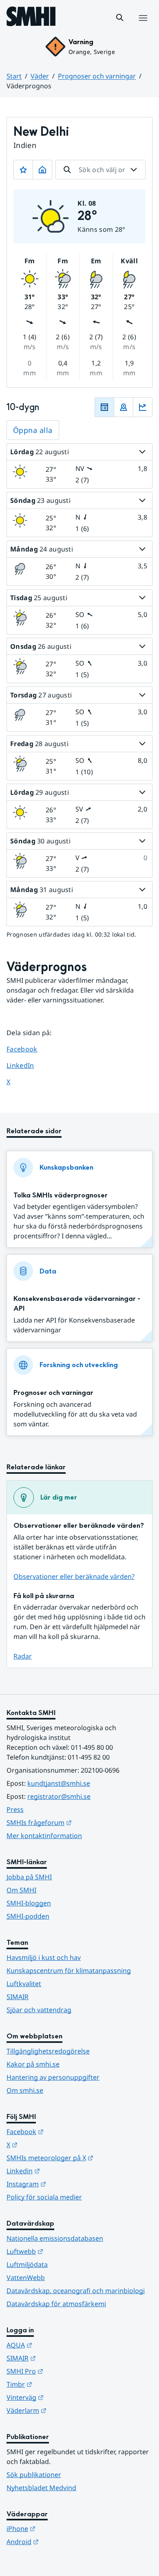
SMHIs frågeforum (79, 1822)
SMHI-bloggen (29, 1903)
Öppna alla (33, 430)
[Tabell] (104, 407)
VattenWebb (26, 2278)
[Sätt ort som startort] (42, 170)
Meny (143, 27)
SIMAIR (18, 1997)
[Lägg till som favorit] (23, 170)
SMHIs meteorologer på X (79, 2158)
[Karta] (124, 407)
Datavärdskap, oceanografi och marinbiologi (76, 2291)
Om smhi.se (25, 2090)
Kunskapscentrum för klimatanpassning (69, 1971)
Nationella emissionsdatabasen (55, 2238)
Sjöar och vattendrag (39, 2010)
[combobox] (100, 170)
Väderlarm (66, 2410)
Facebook (28, 1049)
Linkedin (63, 2171)
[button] (120, 18)
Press (15, 1809)
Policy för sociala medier (44, 2197)
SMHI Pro (65, 2371)
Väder (40, 76)
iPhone (61, 2528)
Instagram (66, 2184)
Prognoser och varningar (97, 76)
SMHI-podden (28, 1916)
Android (63, 2541)
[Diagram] (143, 407)
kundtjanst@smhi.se (59, 1783)
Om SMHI (21, 1890)
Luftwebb (65, 2251)
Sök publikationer (34, 2475)
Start (14, 76)
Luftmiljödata (27, 2264)
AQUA (59, 2345)
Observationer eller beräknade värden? (74, 1576)
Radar (23, 1656)
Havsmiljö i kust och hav (44, 1957)
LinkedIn (28, 1065)
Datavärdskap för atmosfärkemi (56, 2304)
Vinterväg (65, 2397)
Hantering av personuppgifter (53, 2077)
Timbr (59, 2384)
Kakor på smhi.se (33, 2064)
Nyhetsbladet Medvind (41, 2488)
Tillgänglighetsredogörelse (48, 2051)
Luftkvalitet (24, 1984)
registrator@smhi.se (59, 1796)
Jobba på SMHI (29, 1877)
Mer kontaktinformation (44, 1836)
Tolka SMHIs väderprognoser (61, 1195)
